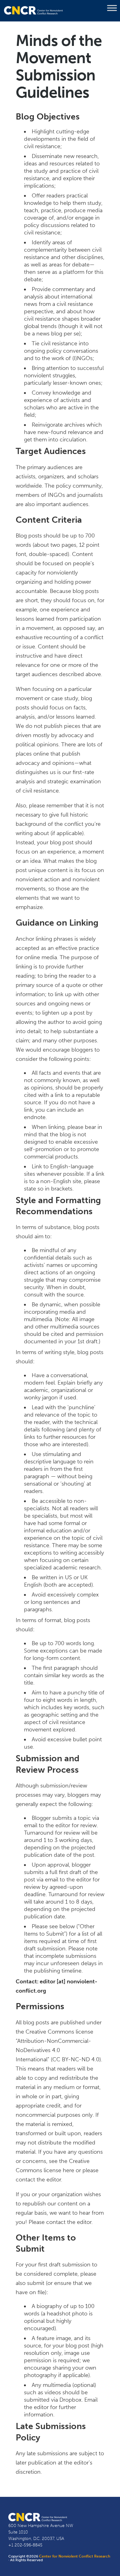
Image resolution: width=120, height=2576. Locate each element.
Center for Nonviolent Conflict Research (75, 2556)
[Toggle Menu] (112, 8)
